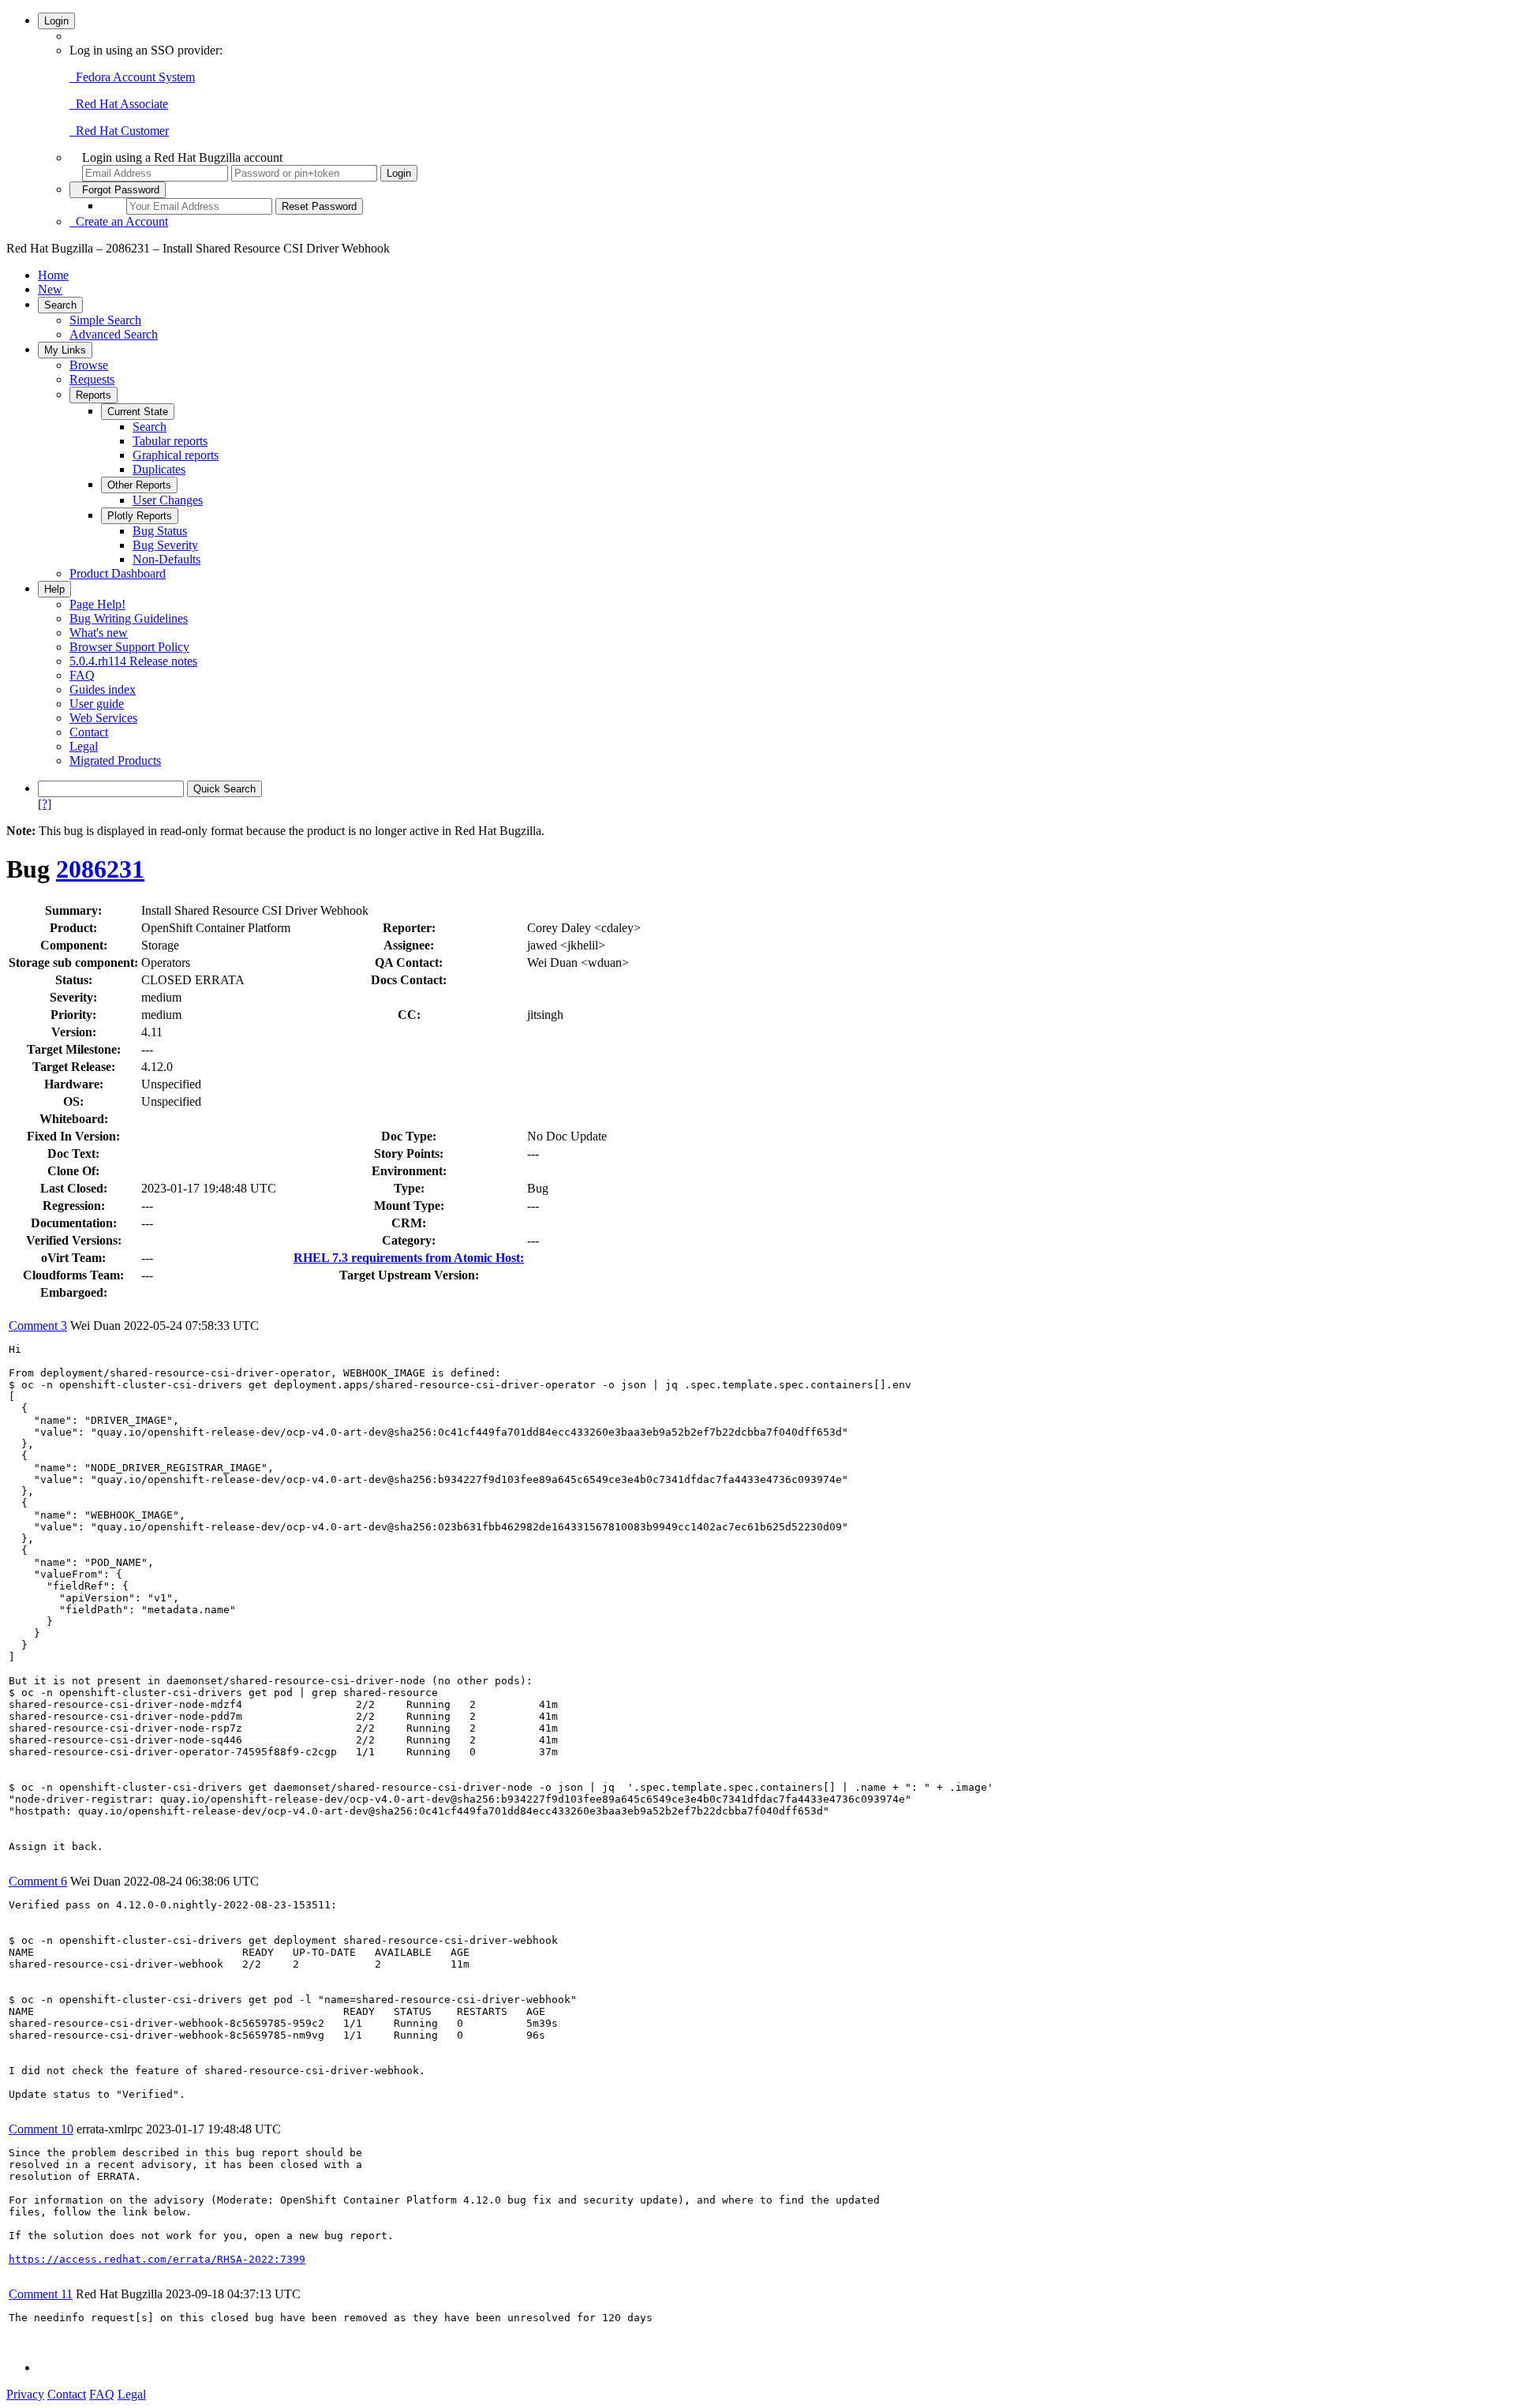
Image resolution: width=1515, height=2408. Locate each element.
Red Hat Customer (119, 131)
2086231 (100, 869)
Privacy (25, 2394)
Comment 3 (38, 1326)
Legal (84, 746)
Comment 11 (41, 2294)
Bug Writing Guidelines (129, 618)
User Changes (168, 500)
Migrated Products (115, 760)
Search (60, 305)
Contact (89, 732)
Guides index (103, 689)
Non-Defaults (166, 559)
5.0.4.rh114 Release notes (133, 661)
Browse (89, 365)
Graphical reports (176, 455)
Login (56, 21)
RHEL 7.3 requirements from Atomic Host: (409, 1258)
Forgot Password (118, 190)
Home (53, 275)
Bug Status (160, 531)
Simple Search (105, 320)
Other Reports (139, 485)
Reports (94, 395)
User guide (97, 704)
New (50, 289)
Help (54, 589)
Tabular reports (170, 441)
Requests (92, 379)
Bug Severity (165, 545)
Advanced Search (114, 334)
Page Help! (97, 604)
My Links (65, 350)
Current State (138, 412)
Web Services (103, 718)
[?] (45, 804)
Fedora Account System (132, 77)
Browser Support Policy (129, 647)
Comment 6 (38, 1881)
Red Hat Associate (119, 104)
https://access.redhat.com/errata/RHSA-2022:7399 (157, 2259)
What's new (99, 633)
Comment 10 (41, 2129)
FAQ (82, 675)
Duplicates (159, 469)
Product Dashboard (118, 573)
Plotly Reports (140, 516)
